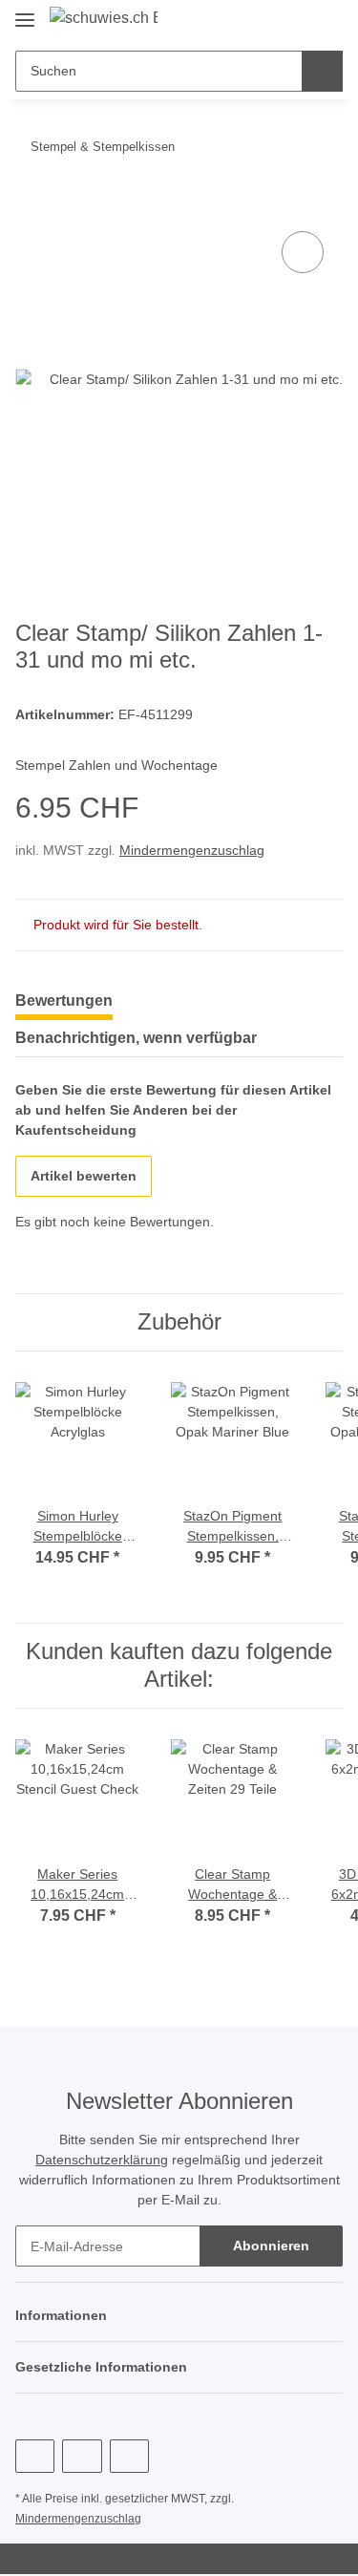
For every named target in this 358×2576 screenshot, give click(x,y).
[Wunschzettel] (296, 21)
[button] (267, 21)
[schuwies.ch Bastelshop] (104, 18)
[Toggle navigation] (25, 12)
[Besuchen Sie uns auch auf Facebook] (35, 2456)
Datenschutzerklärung (102, 2160)
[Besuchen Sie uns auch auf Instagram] (129, 2456)
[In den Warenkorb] (31, 205)
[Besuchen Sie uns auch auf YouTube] (82, 2456)
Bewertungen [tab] (64, 1001)
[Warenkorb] (326, 21)
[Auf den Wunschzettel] (303, 252)
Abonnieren (271, 2246)
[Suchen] (322, 71)
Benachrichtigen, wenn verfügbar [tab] (136, 1038)
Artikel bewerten (84, 1176)
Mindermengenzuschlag (192, 850)
